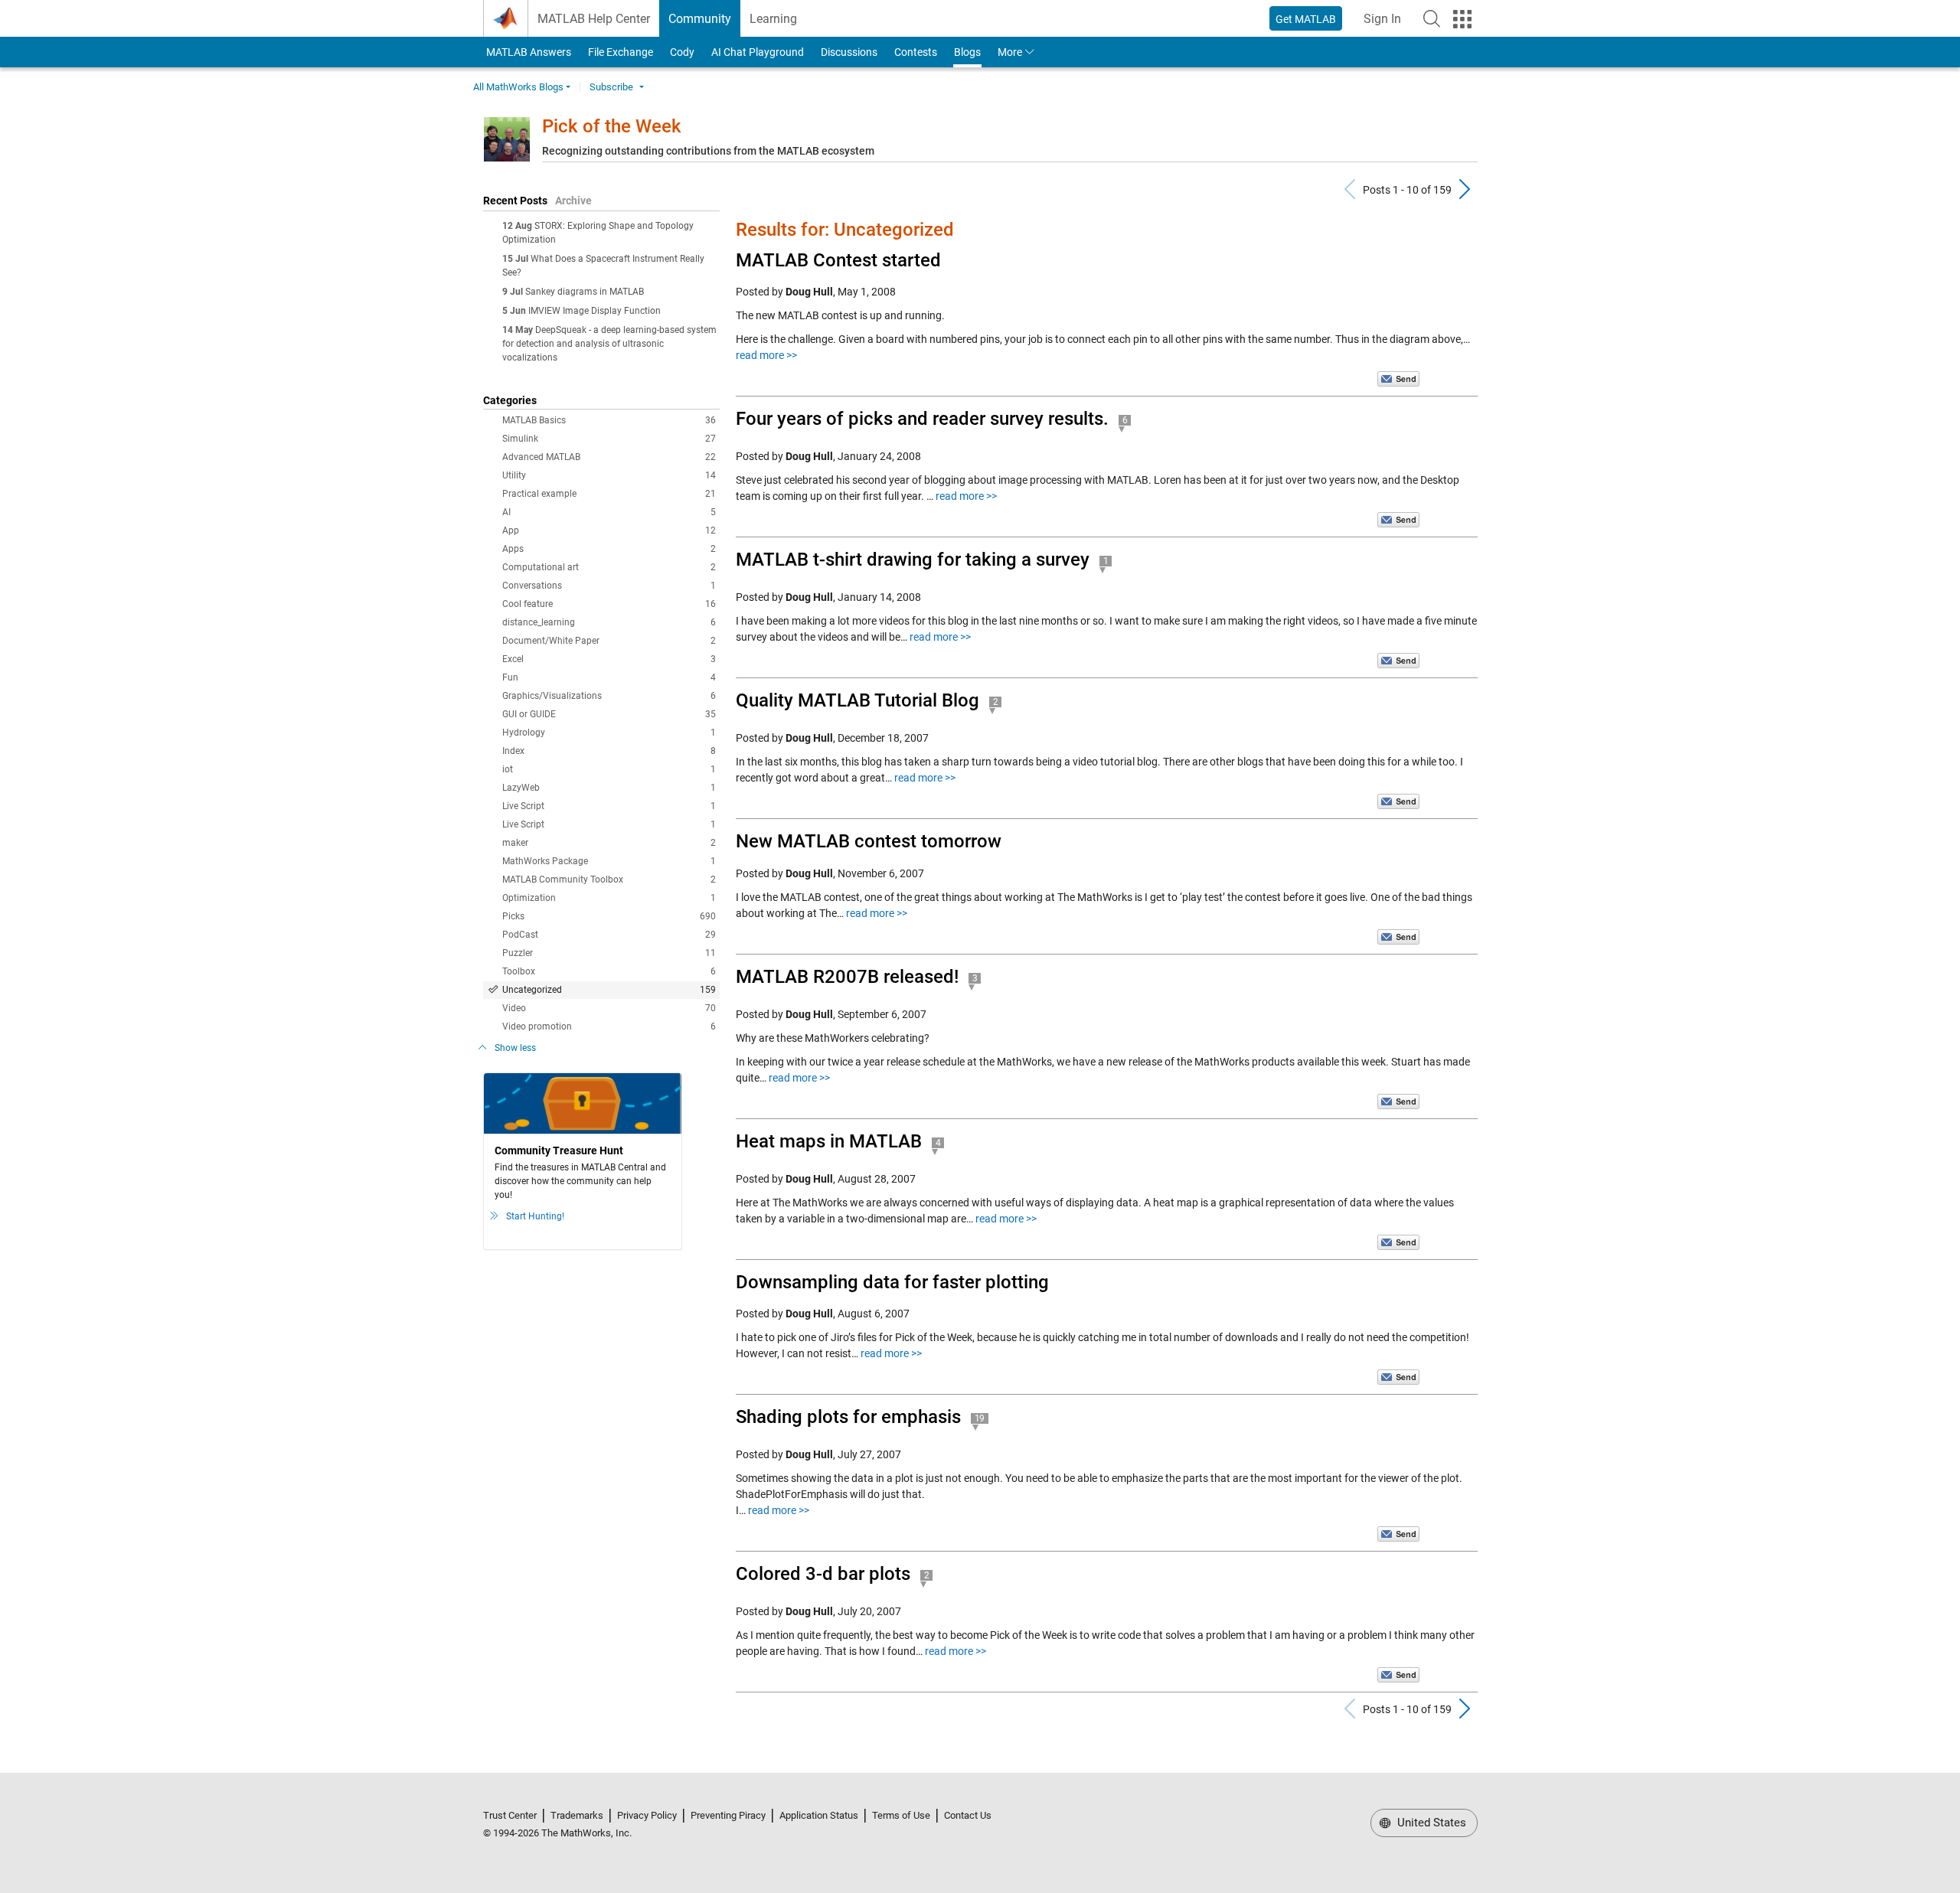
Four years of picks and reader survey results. (922, 419)
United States (1430, 1823)
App (609, 530)
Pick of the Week (612, 126)
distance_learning (609, 622)
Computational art (609, 567)
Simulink (609, 439)
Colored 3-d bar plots (823, 1574)
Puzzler (609, 953)
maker (609, 843)
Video (609, 1008)
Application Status (819, 1815)
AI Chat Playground (758, 52)
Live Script (609, 806)
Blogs (967, 52)
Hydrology (609, 733)
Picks (609, 916)
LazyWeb (609, 788)
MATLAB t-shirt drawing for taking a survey (913, 560)
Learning (773, 19)
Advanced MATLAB (609, 457)
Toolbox (609, 971)
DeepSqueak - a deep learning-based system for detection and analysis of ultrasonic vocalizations (609, 344)
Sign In (1387, 23)
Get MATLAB (1306, 19)
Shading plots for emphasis (848, 1417)
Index (609, 751)
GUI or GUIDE (609, 714)
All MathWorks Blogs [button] (518, 87)
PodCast (609, 935)
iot (609, 769)
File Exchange (621, 52)
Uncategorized (609, 990)
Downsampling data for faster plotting (892, 1282)
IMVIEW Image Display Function (595, 311)
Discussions (849, 52)
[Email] (1398, 378)
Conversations (609, 586)
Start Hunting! (535, 1216)
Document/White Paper (609, 641)
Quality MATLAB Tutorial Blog (857, 700)
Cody (682, 52)
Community (700, 19)
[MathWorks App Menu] (1462, 19)
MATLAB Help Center (594, 19)
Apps (609, 549)
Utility (609, 475)
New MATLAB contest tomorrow (869, 841)
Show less (515, 1048)
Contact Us (968, 1815)
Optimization (609, 898)
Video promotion (609, 1026)
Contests (916, 52)
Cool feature (609, 604)
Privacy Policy (647, 1815)
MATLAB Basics (609, 420)
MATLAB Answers (528, 52)
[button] (1432, 18)
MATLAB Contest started (838, 260)
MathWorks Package (609, 861)
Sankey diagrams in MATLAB (585, 292)
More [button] (1010, 52)
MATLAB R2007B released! (847, 977)
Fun (609, 677)
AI (609, 512)
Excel (609, 659)
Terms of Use (901, 1815)
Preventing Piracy (728, 1815)
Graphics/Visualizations (609, 696)
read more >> (766, 355)
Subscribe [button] (611, 87)
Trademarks (577, 1815)
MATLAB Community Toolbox (609, 880)
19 (980, 1418)
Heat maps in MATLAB (829, 1141)
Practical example (609, 494)
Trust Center (510, 1815)
